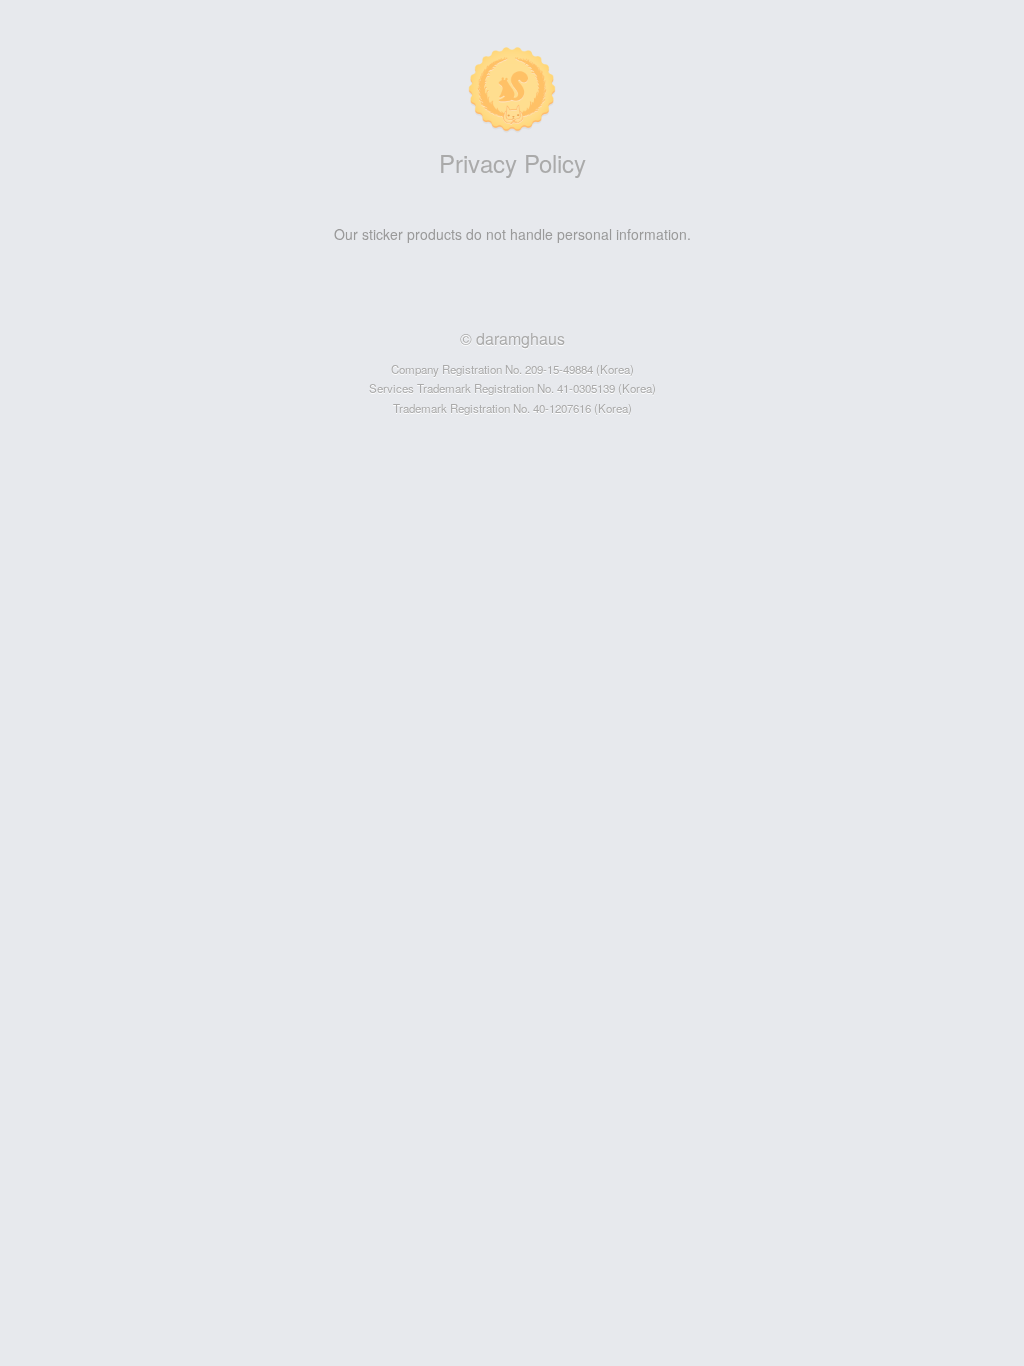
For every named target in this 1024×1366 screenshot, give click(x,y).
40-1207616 (562, 408)
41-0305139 (586, 388)
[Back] (36, 36)
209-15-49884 (559, 369)
